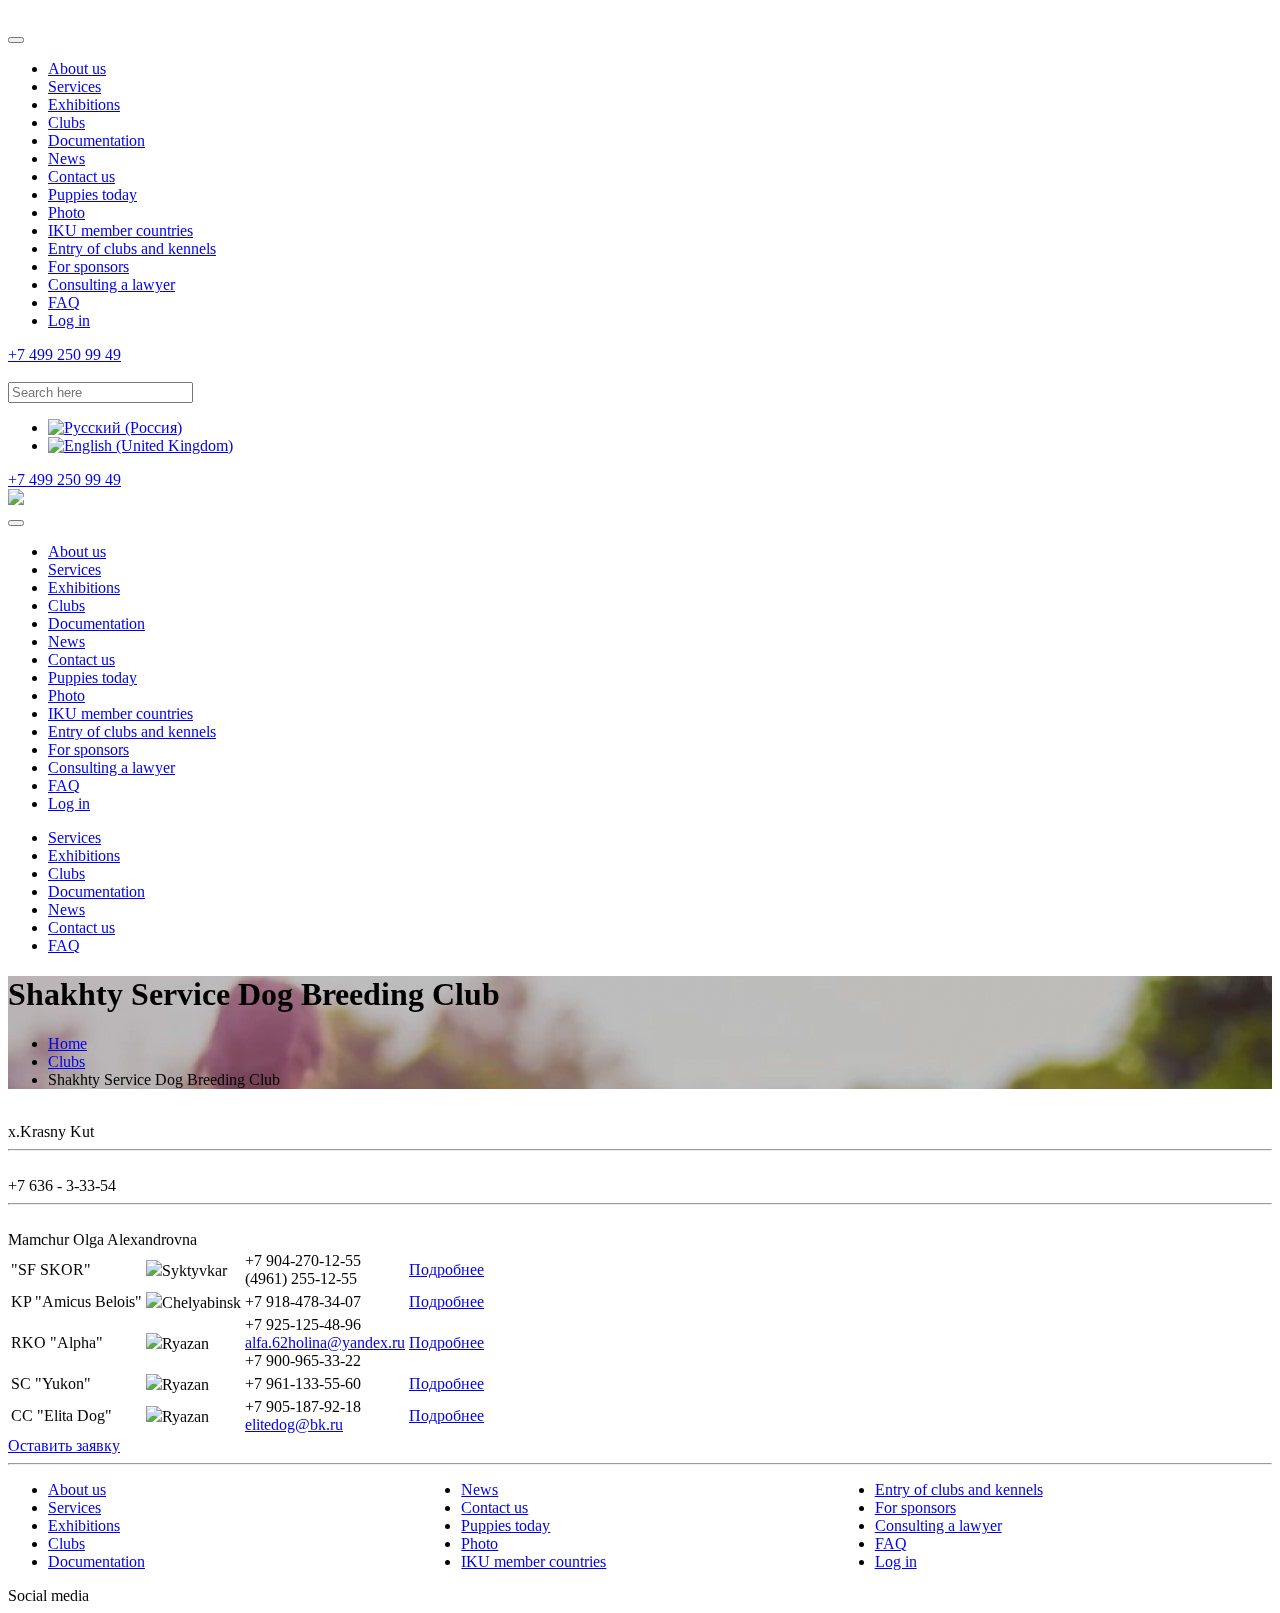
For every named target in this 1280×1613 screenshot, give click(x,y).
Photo (66, 212)
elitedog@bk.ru (294, 1424)
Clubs (66, 122)
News (66, 158)
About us (77, 68)
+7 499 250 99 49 (64, 354)
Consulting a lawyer (111, 284)
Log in (69, 320)
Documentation (96, 140)
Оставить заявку (64, 1445)
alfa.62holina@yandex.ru (325, 1342)
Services (74, 86)
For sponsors (88, 266)
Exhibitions (84, 104)
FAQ (64, 302)
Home (67, 1043)
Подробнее (446, 1269)
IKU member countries (120, 230)
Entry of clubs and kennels (132, 248)
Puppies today (92, 194)
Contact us (81, 176)
